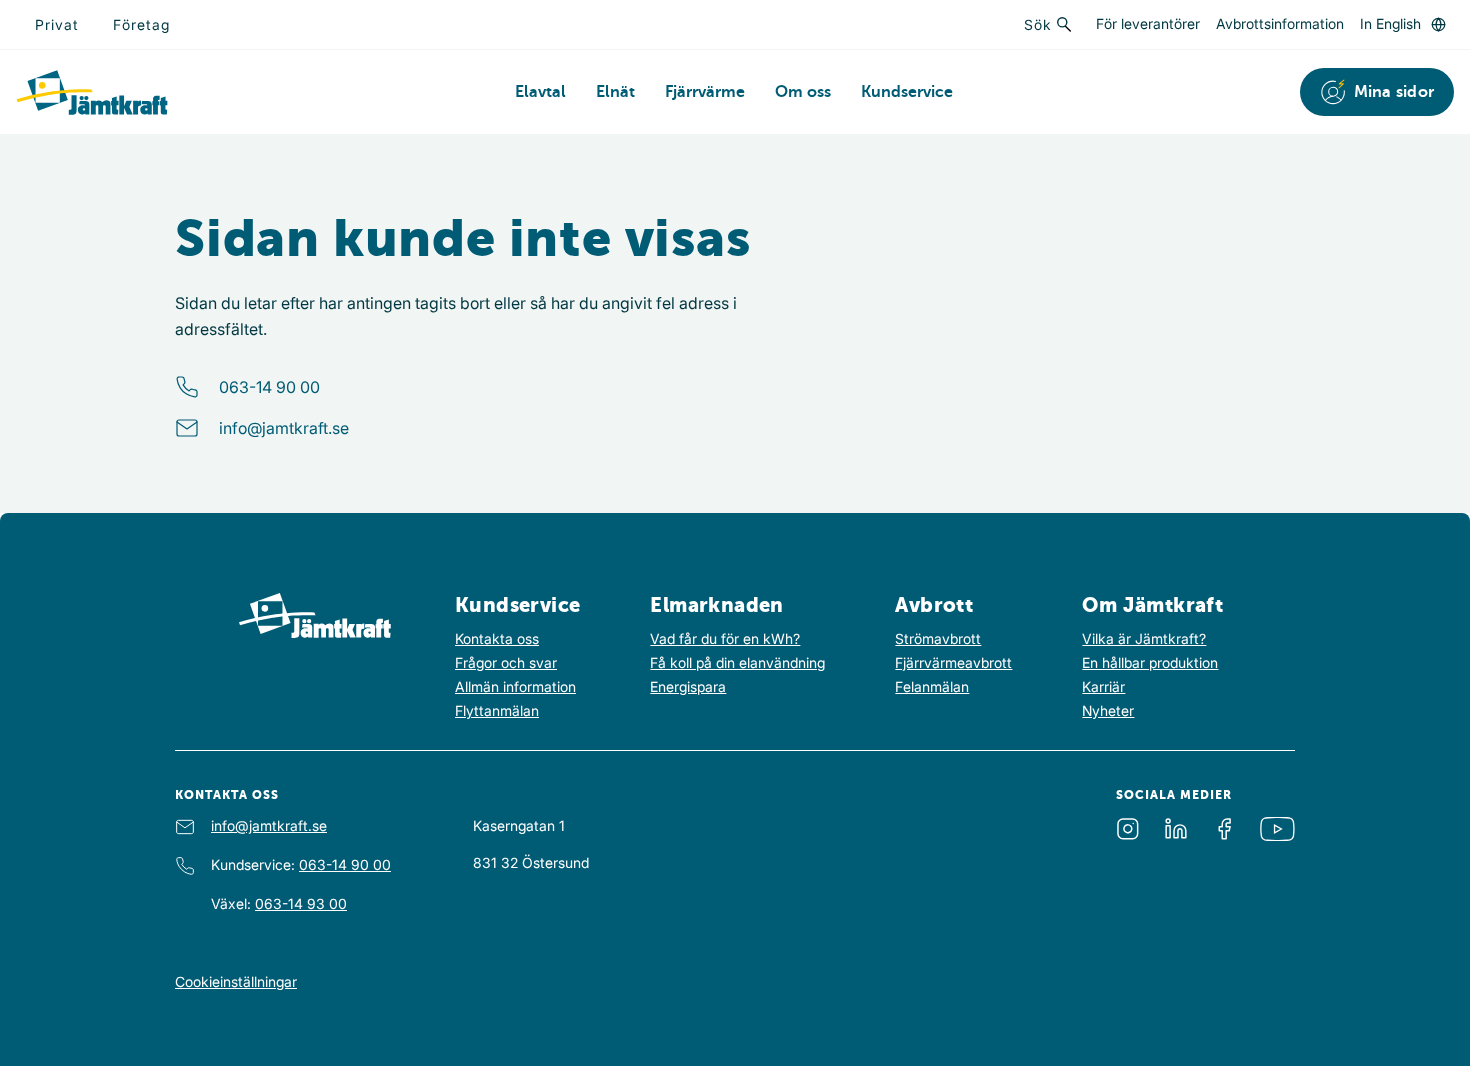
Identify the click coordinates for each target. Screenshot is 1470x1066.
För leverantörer (1148, 24)
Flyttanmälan (497, 710)
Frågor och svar (506, 662)
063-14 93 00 (301, 903)
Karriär (1103, 686)
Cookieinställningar (236, 981)
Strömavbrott (938, 638)
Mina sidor (1394, 92)
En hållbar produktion (1150, 662)
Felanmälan (932, 686)
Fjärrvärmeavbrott (953, 662)
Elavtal (540, 92)
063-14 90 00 (269, 387)
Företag (141, 24)
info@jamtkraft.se (284, 428)
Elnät (615, 92)
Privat (57, 24)
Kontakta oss (497, 638)
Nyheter (1108, 710)
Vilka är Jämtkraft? (1144, 638)
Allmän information (515, 686)
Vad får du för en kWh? (725, 638)
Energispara (688, 686)
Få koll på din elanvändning (737, 662)
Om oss (803, 92)
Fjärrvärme (705, 92)
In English (1390, 23)
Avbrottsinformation (1280, 24)
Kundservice (907, 92)
